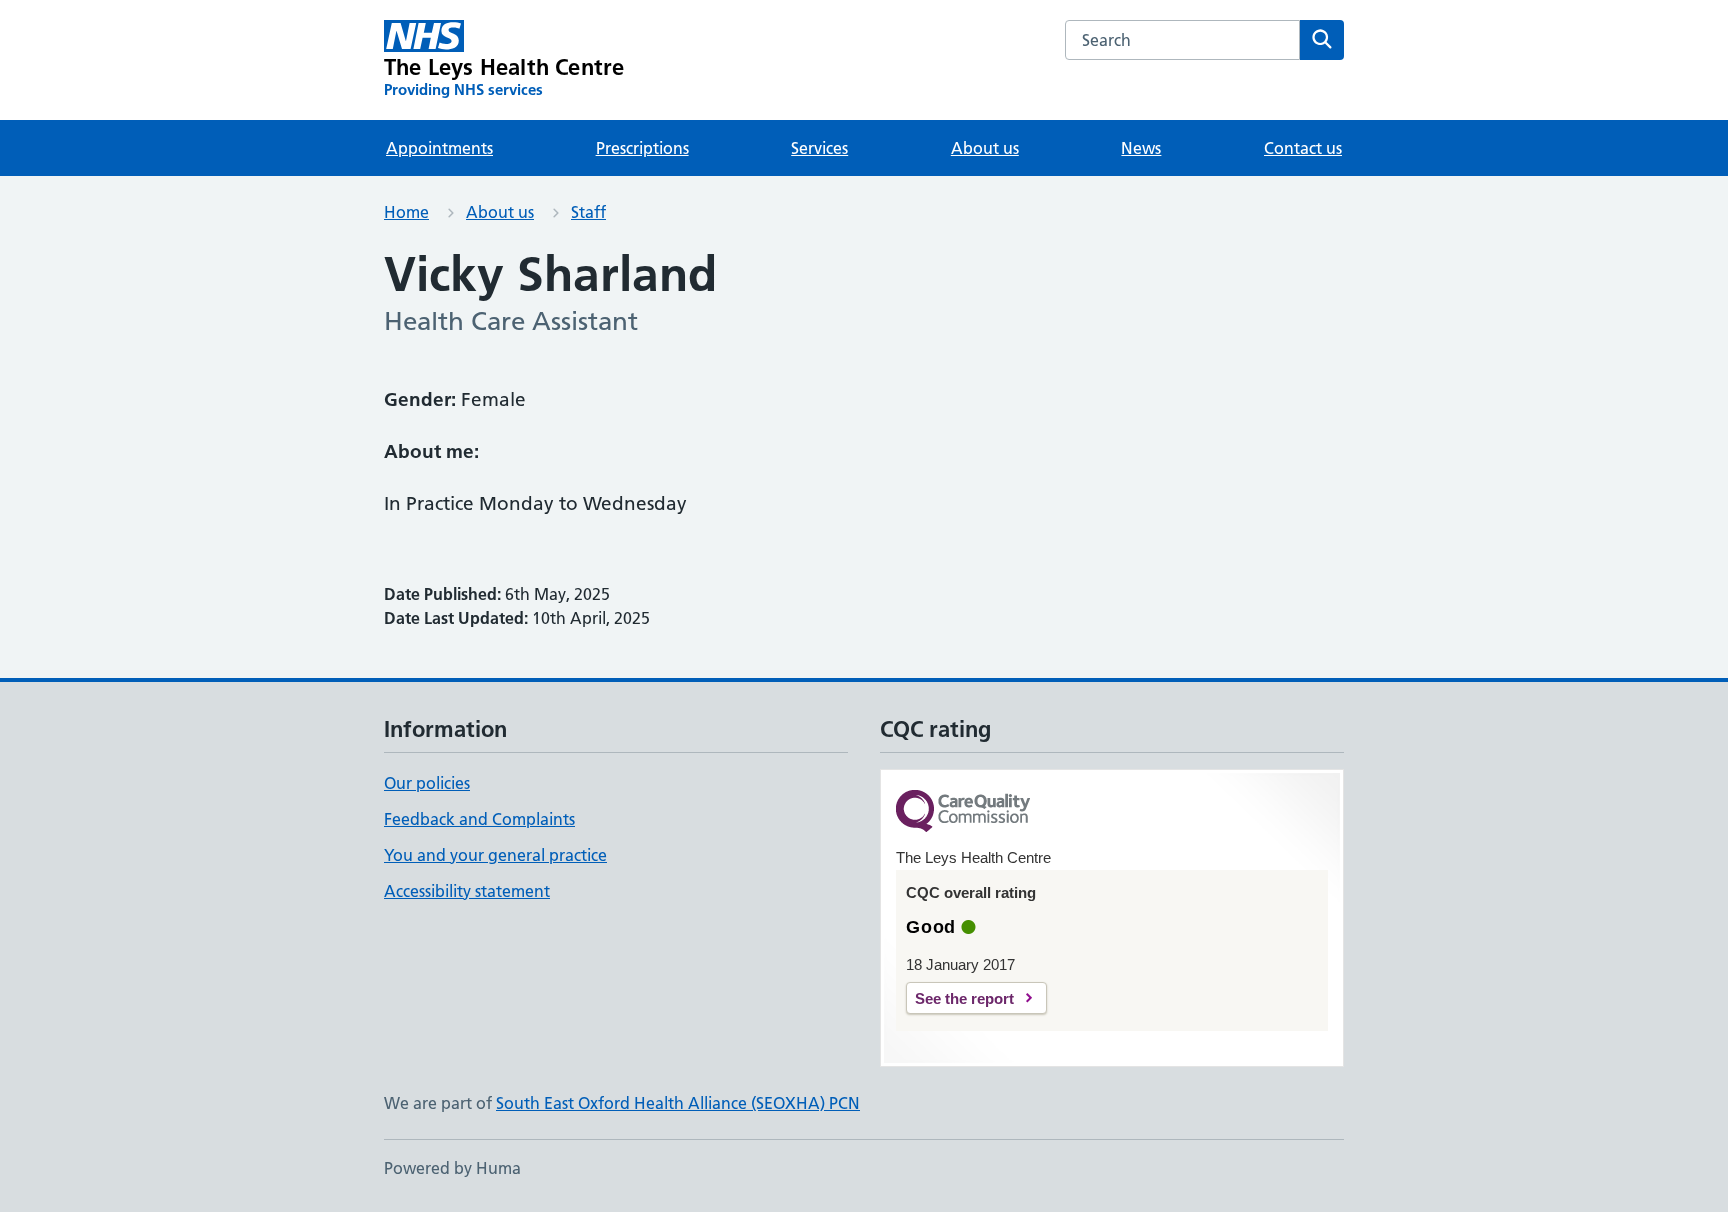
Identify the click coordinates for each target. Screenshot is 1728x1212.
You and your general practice (495, 855)
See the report (964, 998)
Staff (588, 212)
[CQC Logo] (963, 812)
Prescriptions (642, 148)
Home (406, 212)
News (1141, 148)
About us (985, 148)
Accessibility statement (467, 891)
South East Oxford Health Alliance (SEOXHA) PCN (678, 1103)
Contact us (1303, 148)
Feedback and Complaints (479, 819)
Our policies (427, 783)
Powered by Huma (452, 1168)
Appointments (439, 148)
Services (819, 148)
